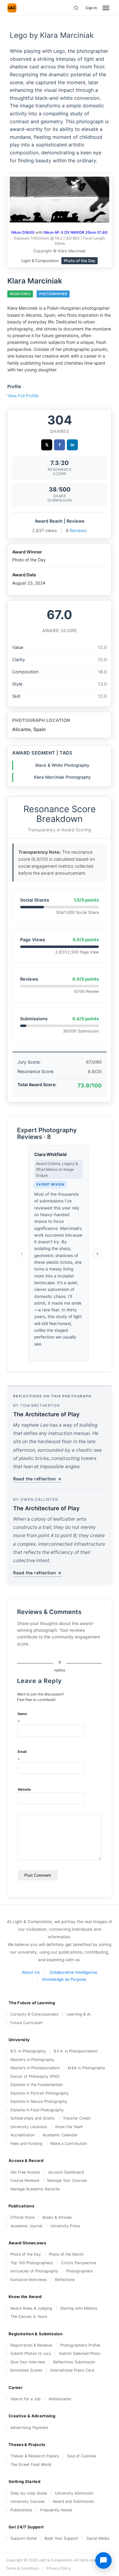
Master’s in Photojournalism (35, 2068)
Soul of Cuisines (82, 2456)
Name (22, 1718)
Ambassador (60, 2399)
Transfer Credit (77, 2118)
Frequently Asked (56, 2510)
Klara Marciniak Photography (62, 777)
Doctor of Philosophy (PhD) (35, 2076)
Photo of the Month (66, 2254)
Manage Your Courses (67, 2180)
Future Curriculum (27, 2023)
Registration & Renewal (31, 2345)
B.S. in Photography (28, 2051)
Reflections (65, 2280)
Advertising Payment (29, 2428)
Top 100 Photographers (32, 2263)
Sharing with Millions (79, 2308)
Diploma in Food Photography (37, 2110)
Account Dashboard (66, 2172)
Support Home (23, 2538)
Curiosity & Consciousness (34, 2014)
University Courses (28, 2501)
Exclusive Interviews (29, 2280)
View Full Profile (23, 396)
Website (24, 1789)
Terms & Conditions (23, 2568)
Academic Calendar (60, 2135)
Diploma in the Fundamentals (37, 2085)
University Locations (29, 2127)
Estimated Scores (26, 2370)
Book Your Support (61, 2538)
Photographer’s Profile (80, 2345)
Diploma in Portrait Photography (40, 2093)
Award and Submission (73, 2501)
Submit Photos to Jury (31, 2353)
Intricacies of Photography (34, 2271)
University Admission (74, 2493)
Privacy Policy (59, 2568)
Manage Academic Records (35, 2189)
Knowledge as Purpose (64, 1979)
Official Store (22, 2217)
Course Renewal (25, 2180)
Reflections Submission (74, 2362)
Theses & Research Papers (35, 2456)
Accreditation (22, 2135)
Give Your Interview (28, 2362)
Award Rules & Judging (31, 2308)
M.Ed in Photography (87, 2068)
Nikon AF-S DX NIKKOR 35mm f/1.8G (76, 232)
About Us (31, 1972)
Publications (21, 2510)
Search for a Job (25, 2399)
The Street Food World (31, 2464)
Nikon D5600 (23, 232)
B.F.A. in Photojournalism (76, 2051)
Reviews (78, 530)
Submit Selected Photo (80, 2353)
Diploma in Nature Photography (39, 2101)
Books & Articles (57, 2217)
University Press (65, 2226)
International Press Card (72, 2370)
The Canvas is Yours (29, 2317)
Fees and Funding (26, 2144)
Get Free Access (25, 2172)
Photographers (80, 2271)
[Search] (76, 8)
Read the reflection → (37, 1479)
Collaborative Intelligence (73, 1972)
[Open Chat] (103, 2560)
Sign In (91, 8)
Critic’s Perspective (79, 2263)
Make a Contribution (69, 2144)
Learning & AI (78, 2014)
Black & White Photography (62, 765)
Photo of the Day (26, 2254)
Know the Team (69, 2127)
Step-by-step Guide (29, 2493)
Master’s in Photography (32, 2060)
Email (22, 1756)
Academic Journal (26, 2226)
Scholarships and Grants (33, 2118)
